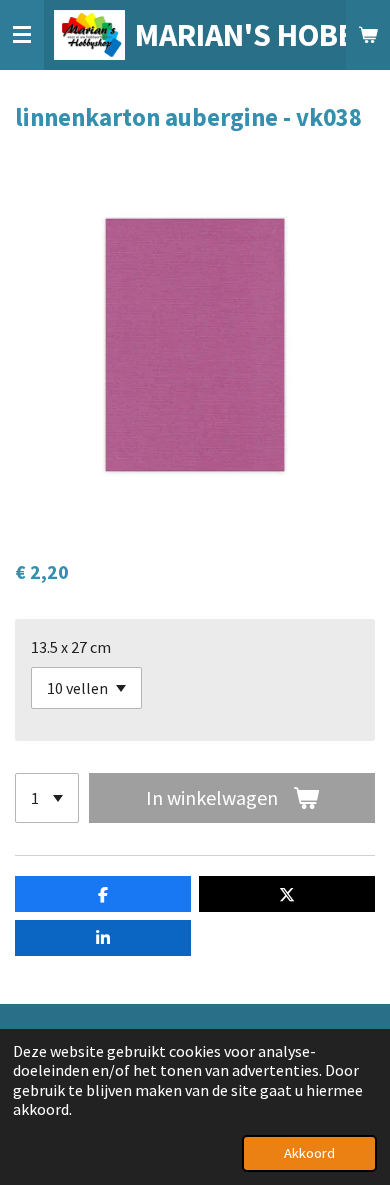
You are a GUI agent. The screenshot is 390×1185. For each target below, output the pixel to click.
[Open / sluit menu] (22, 35)
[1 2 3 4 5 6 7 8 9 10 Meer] (47, 798)
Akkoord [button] (309, 1153)
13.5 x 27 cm (71, 647)
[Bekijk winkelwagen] (368, 35)
